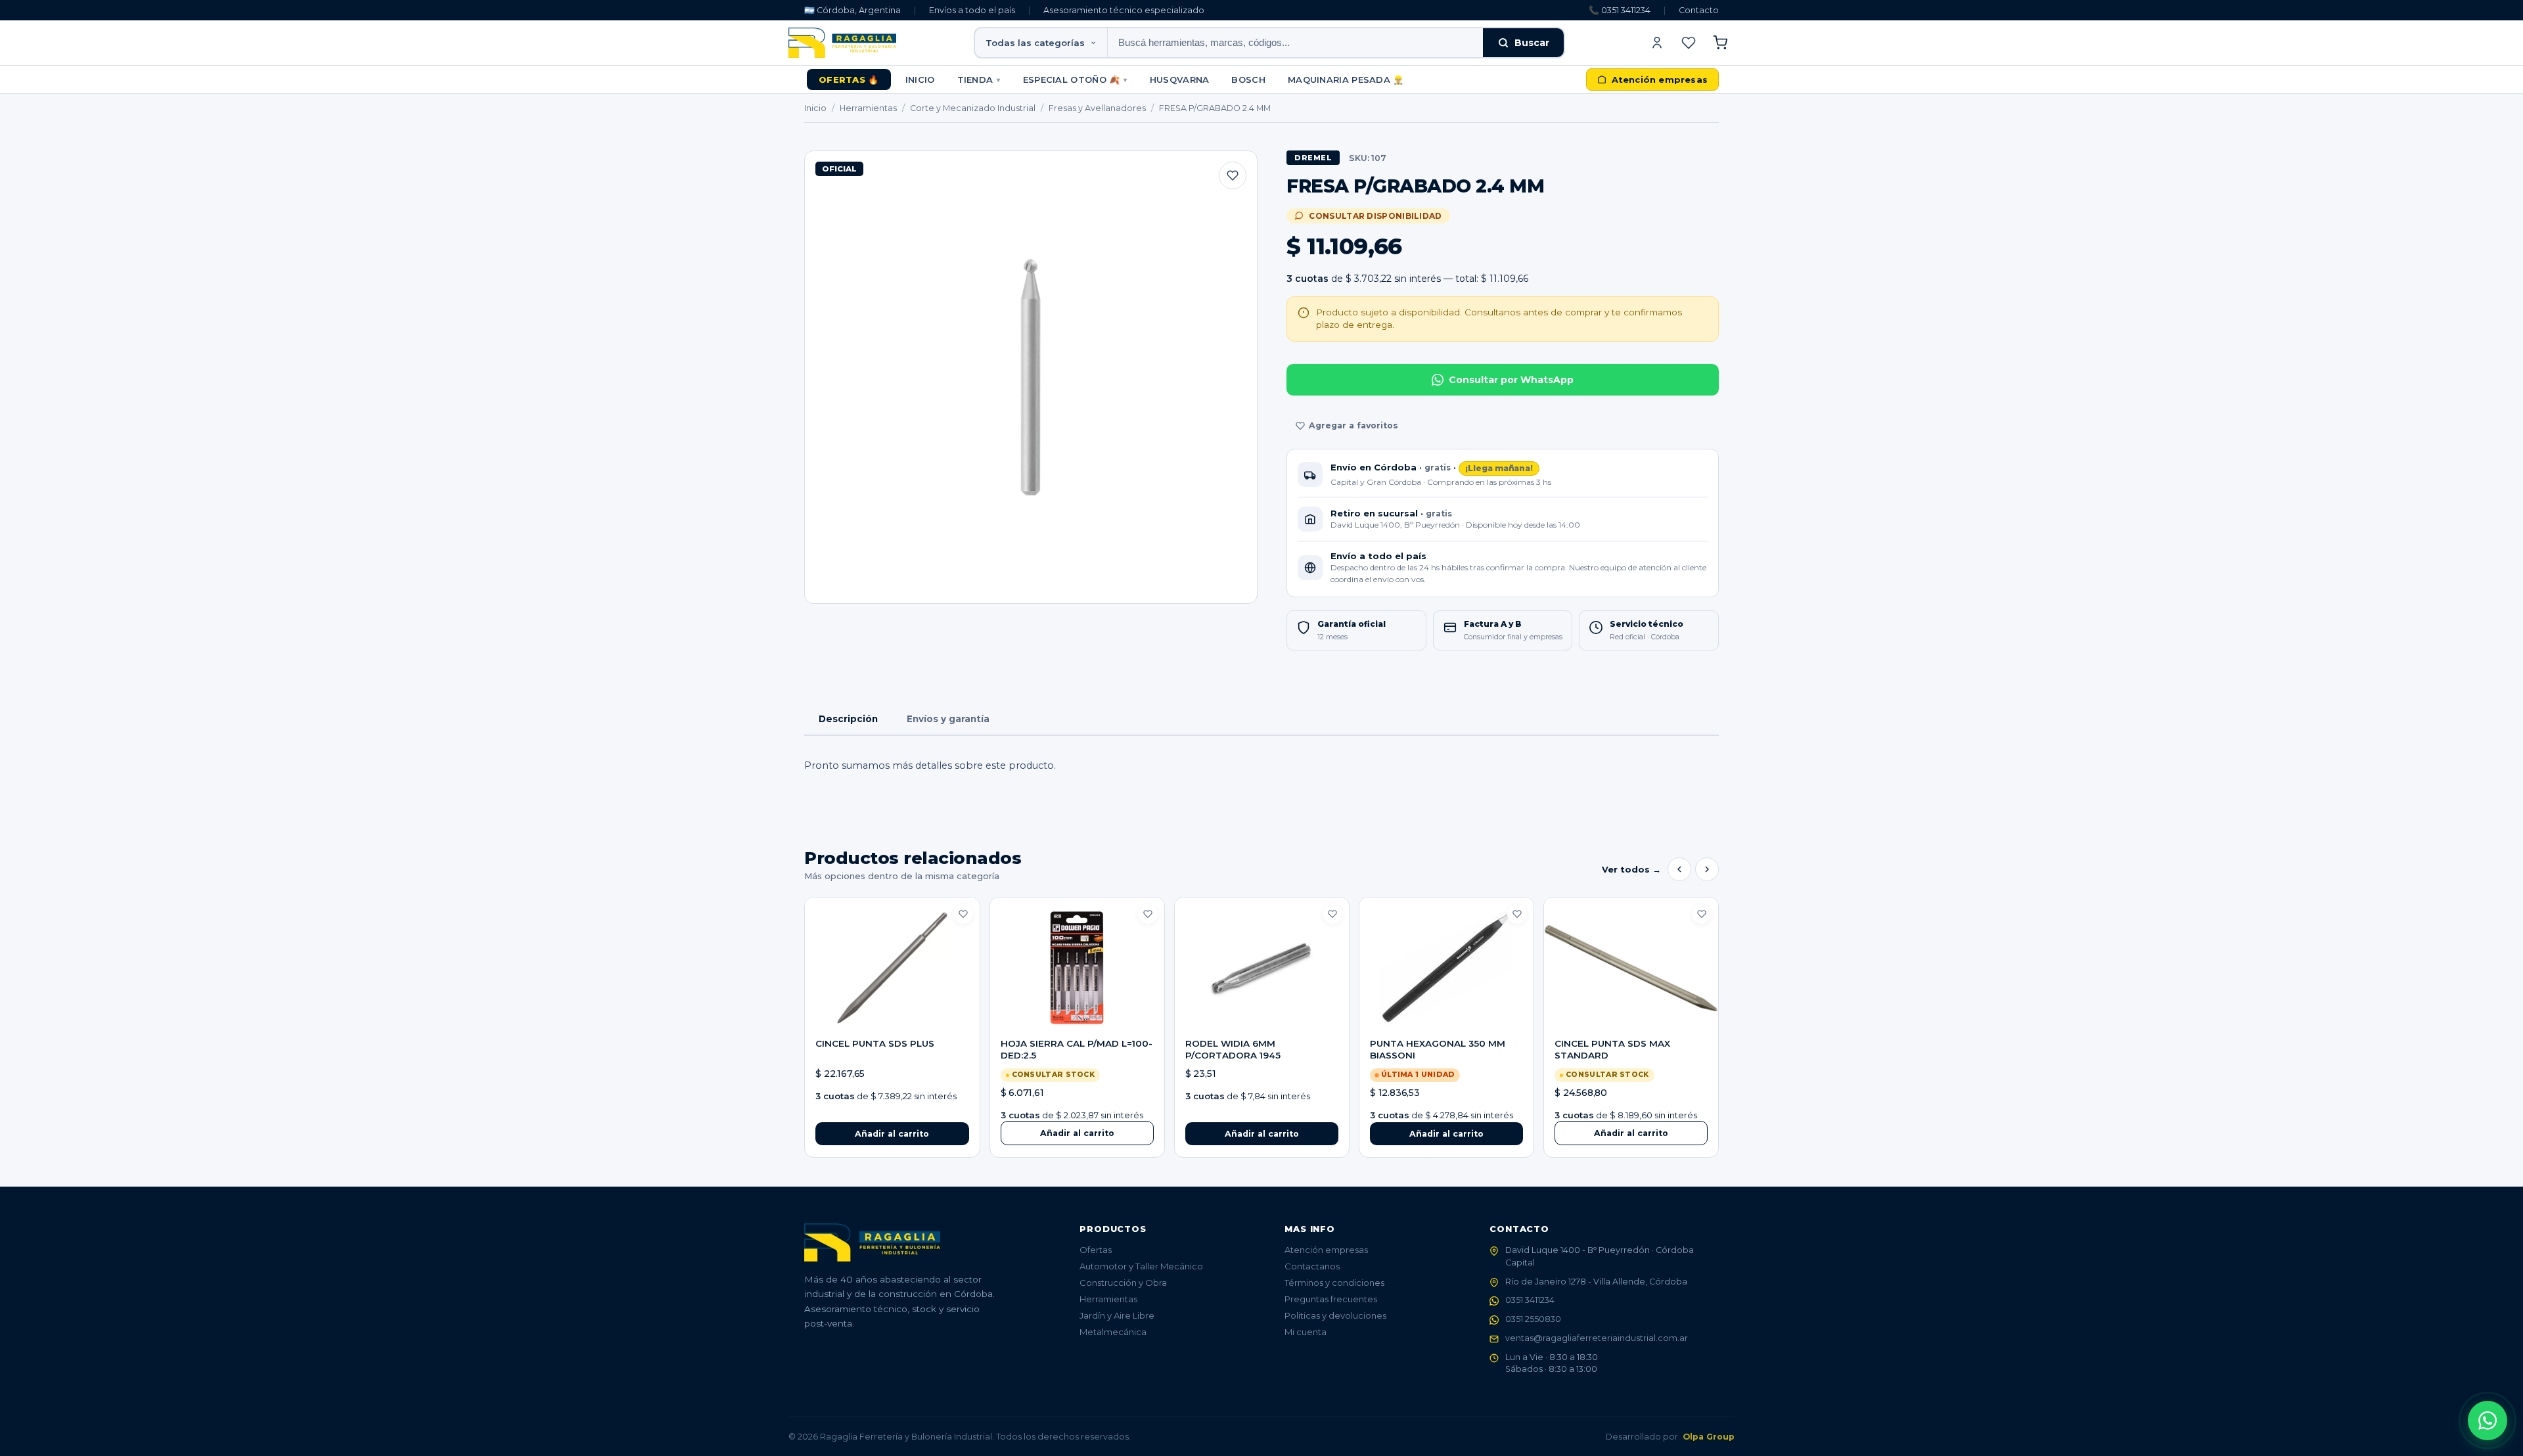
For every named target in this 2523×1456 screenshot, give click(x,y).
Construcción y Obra (1123, 1283)
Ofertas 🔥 (849, 80)
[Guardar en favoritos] (1233, 175)
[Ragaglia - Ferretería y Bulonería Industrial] (842, 43)
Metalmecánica (1113, 1332)
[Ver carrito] (1720, 43)
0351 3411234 (1530, 1300)
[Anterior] (1679, 869)
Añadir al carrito (1077, 1133)
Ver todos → (1631, 869)
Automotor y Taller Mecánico (1141, 1266)
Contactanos (1312, 1266)
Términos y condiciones (1334, 1283)
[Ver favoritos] (1689, 43)
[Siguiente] (1707, 869)
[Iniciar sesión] (1657, 43)
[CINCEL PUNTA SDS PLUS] (892, 968)
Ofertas (1096, 1250)
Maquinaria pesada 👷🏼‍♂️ (1346, 80)
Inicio (920, 80)
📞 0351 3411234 (1620, 10)
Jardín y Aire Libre (1117, 1315)
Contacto (1699, 10)
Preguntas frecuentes (1331, 1299)
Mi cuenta (1306, 1332)
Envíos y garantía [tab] (948, 719)
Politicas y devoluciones (1335, 1315)
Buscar (1532, 43)
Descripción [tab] (848, 719)
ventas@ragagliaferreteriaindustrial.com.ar (1597, 1338)
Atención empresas (1326, 1250)
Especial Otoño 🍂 (1075, 80)
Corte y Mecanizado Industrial (973, 108)
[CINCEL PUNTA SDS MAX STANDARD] (1631, 968)
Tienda (979, 80)
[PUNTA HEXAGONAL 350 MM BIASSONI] (1446, 968)
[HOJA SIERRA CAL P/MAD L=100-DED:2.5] (1077, 968)
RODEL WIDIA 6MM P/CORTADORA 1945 (1233, 1049)
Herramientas (868, 108)
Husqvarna (1180, 80)
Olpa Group (1709, 1437)
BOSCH (1248, 80)
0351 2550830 (1533, 1319)
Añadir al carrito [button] (892, 1134)
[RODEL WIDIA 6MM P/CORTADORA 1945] (1262, 968)
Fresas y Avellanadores (1097, 108)
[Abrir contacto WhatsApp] (2488, 1421)
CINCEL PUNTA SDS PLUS (875, 1043)
